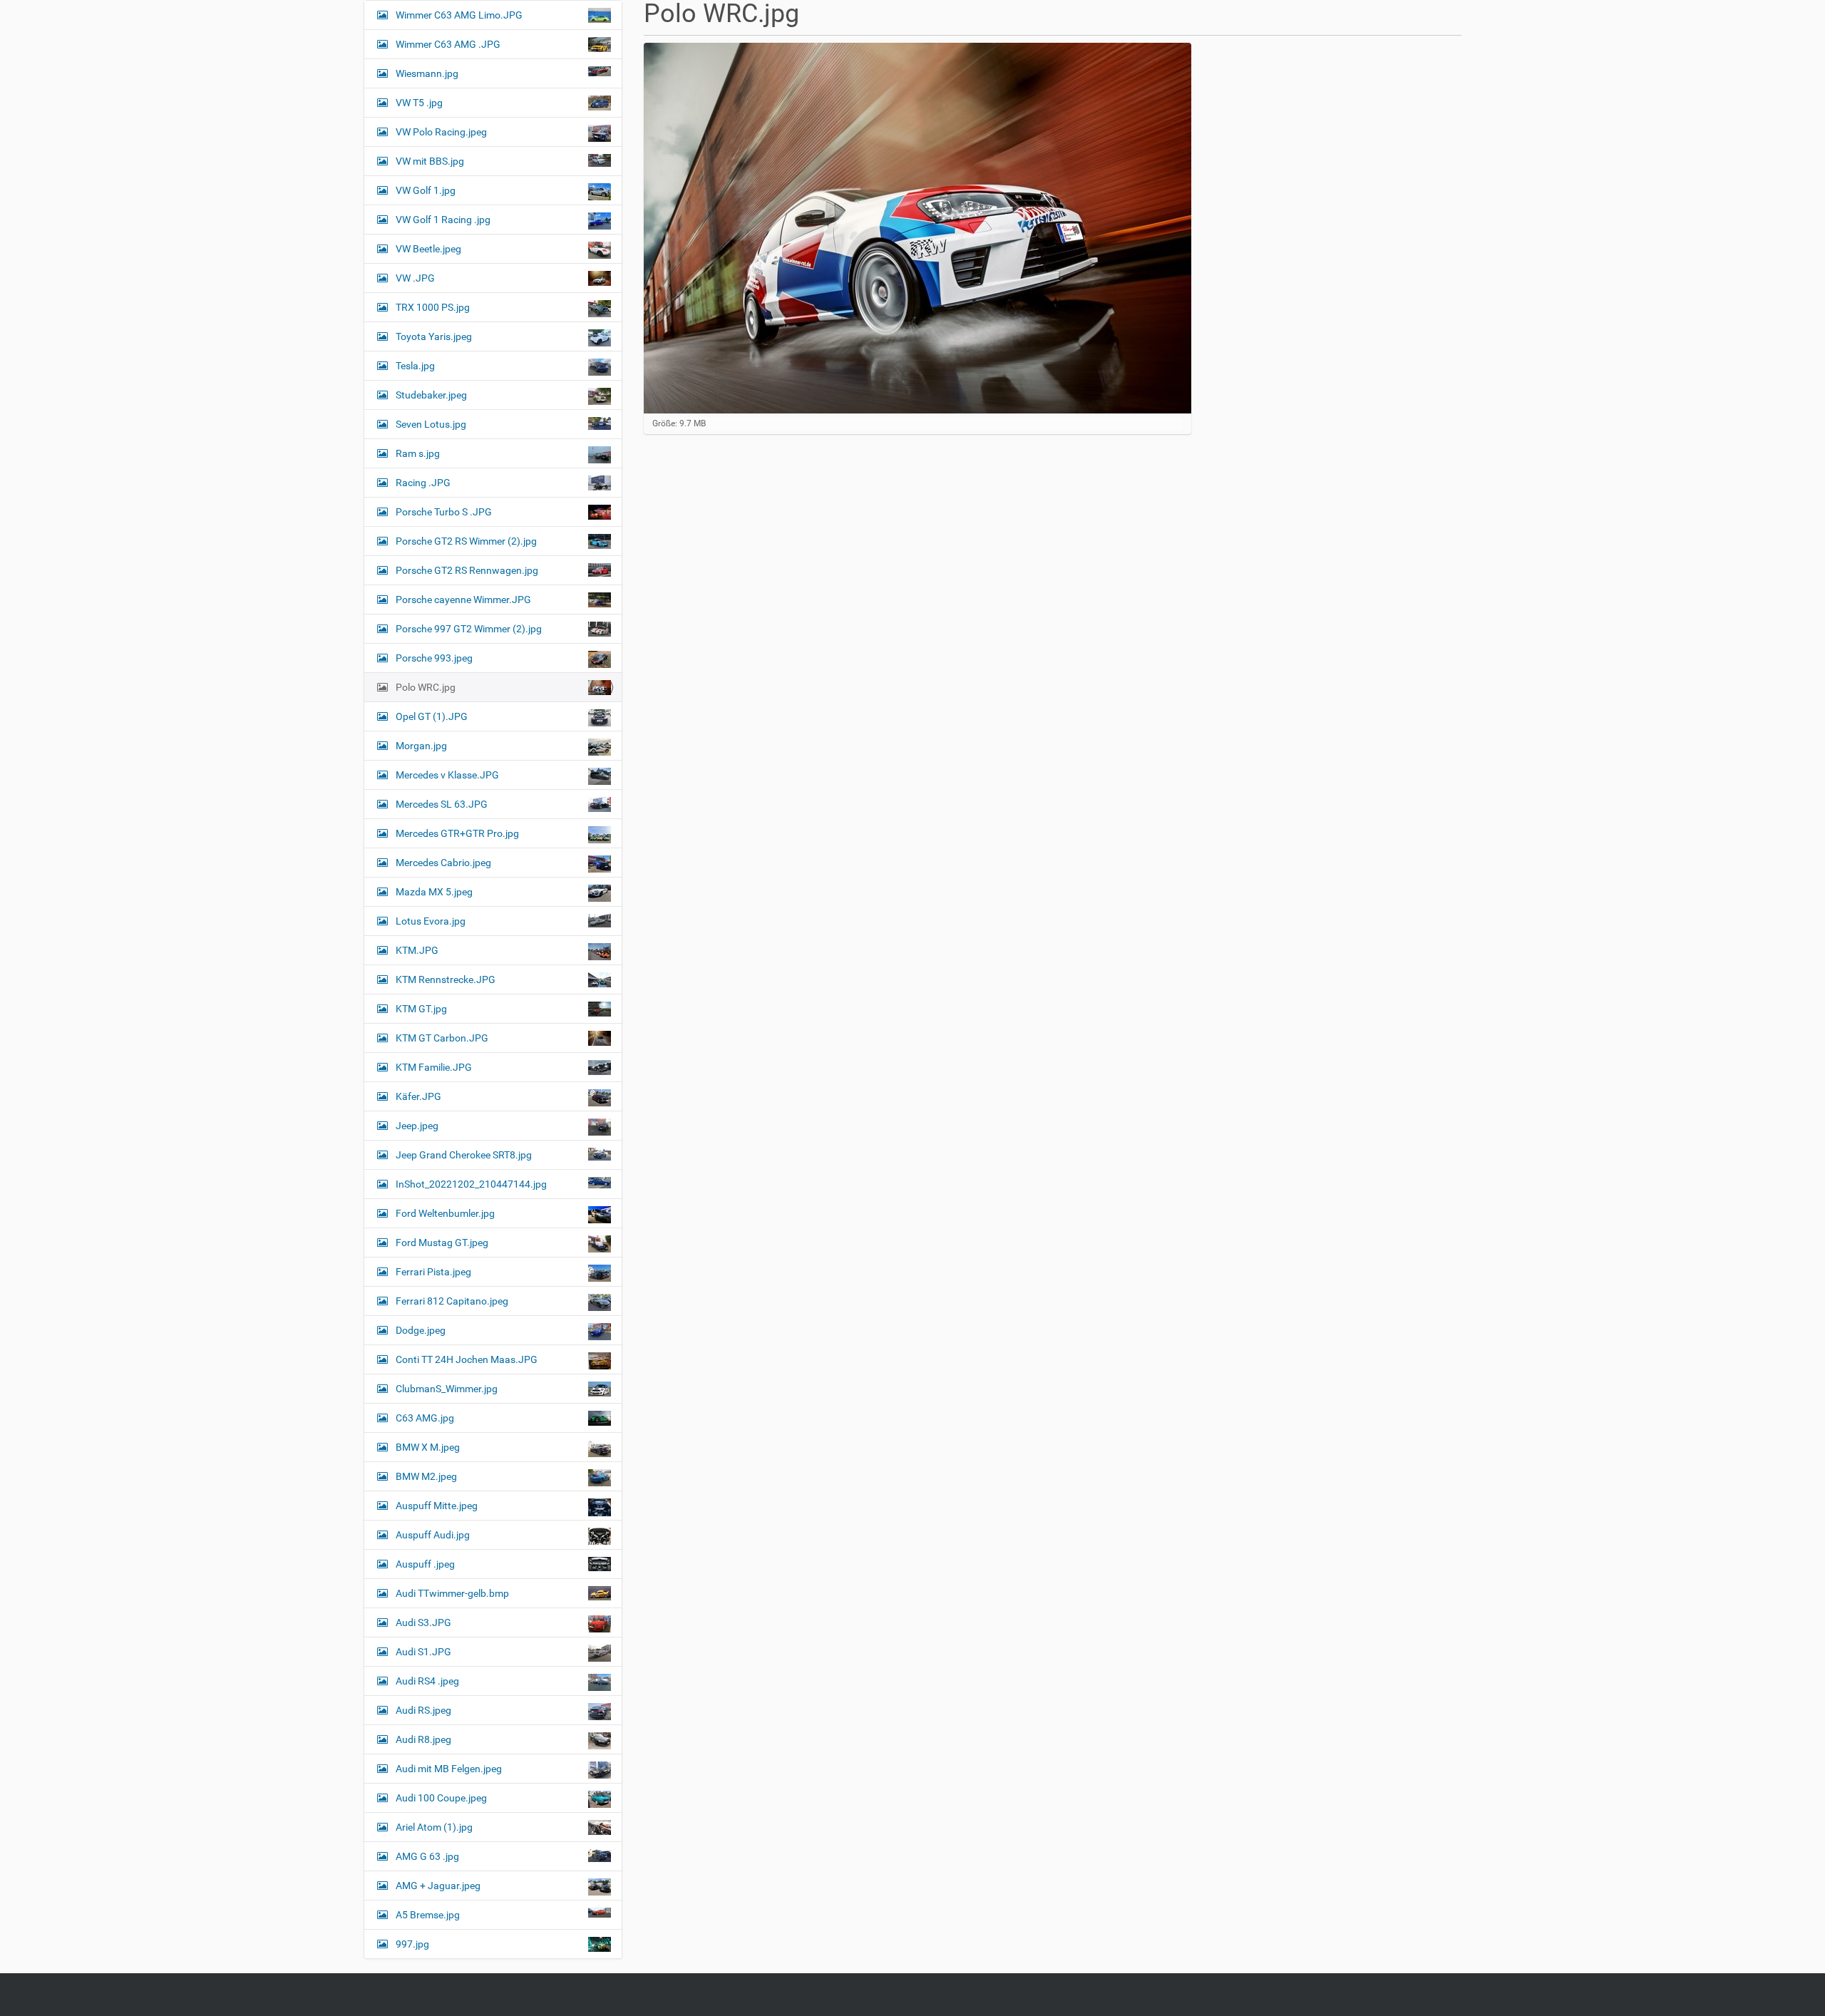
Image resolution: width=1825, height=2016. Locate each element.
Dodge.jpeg (421, 1330)
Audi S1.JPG (423, 1652)
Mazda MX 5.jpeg (434, 892)
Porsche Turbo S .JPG (444, 512)
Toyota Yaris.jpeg (434, 336)
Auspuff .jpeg (425, 1564)
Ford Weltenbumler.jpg (445, 1213)
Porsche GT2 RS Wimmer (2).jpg (466, 541)
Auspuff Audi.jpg (433, 1535)
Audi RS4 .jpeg (427, 1681)
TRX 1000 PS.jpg (433, 307)
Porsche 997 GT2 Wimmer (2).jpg (469, 629)
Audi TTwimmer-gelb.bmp (452, 1593)
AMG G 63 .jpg (427, 1856)
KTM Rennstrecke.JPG (446, 979)
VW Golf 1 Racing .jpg (443, 220)
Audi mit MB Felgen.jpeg (449, 1769)
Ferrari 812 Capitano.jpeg (452, 1301)
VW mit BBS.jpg (430, 161)
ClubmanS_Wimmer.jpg (447, 1389)
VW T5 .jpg (419, 103)
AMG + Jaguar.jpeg (438, 1886)
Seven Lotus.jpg (431, 424)
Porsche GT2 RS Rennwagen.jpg (467, 570)
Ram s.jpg (418, 453)
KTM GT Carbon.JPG (442, 1038)
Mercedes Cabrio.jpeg (443, 863)
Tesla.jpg (415, 366)
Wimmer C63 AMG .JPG (448, 44)
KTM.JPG (417, 950)
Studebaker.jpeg (431, 395)
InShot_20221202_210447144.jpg (471, 1184)
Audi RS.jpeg (423, 1710)
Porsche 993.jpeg (434, 658)
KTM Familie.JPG (434, 1067)
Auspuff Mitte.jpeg (437, 1506)
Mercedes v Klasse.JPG (447, 775)
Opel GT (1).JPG (432, 716)
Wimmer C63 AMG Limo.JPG (459, 15)
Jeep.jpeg (417, 1126)
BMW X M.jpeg (428, 1447)
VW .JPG (415, 278)
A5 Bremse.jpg (428, 1915)
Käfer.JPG (418, 1096)
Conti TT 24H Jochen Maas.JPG (467, 1359)
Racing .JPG (423, 483)
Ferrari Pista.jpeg (433, 1272)
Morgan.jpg (421, 746)
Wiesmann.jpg (427, 73)
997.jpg (412, 1944)
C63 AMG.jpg (425, 1418)
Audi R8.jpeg (423, 1739)
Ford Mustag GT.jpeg (442, 1243)
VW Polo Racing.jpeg (441, 132)
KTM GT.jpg (421, 1009)
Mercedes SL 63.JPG (442, 804)
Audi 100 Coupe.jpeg (441, 1798)
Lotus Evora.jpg (431, 921)
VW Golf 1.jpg (426, 190)
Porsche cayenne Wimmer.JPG (463, 600)
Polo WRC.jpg (426, 687)
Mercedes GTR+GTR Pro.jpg (457, 833)
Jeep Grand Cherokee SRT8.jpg (464, 1155)
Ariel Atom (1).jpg (434, 1827)
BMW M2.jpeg (426, 1476)
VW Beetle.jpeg (428, 249)
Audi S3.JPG (423, 1622)
